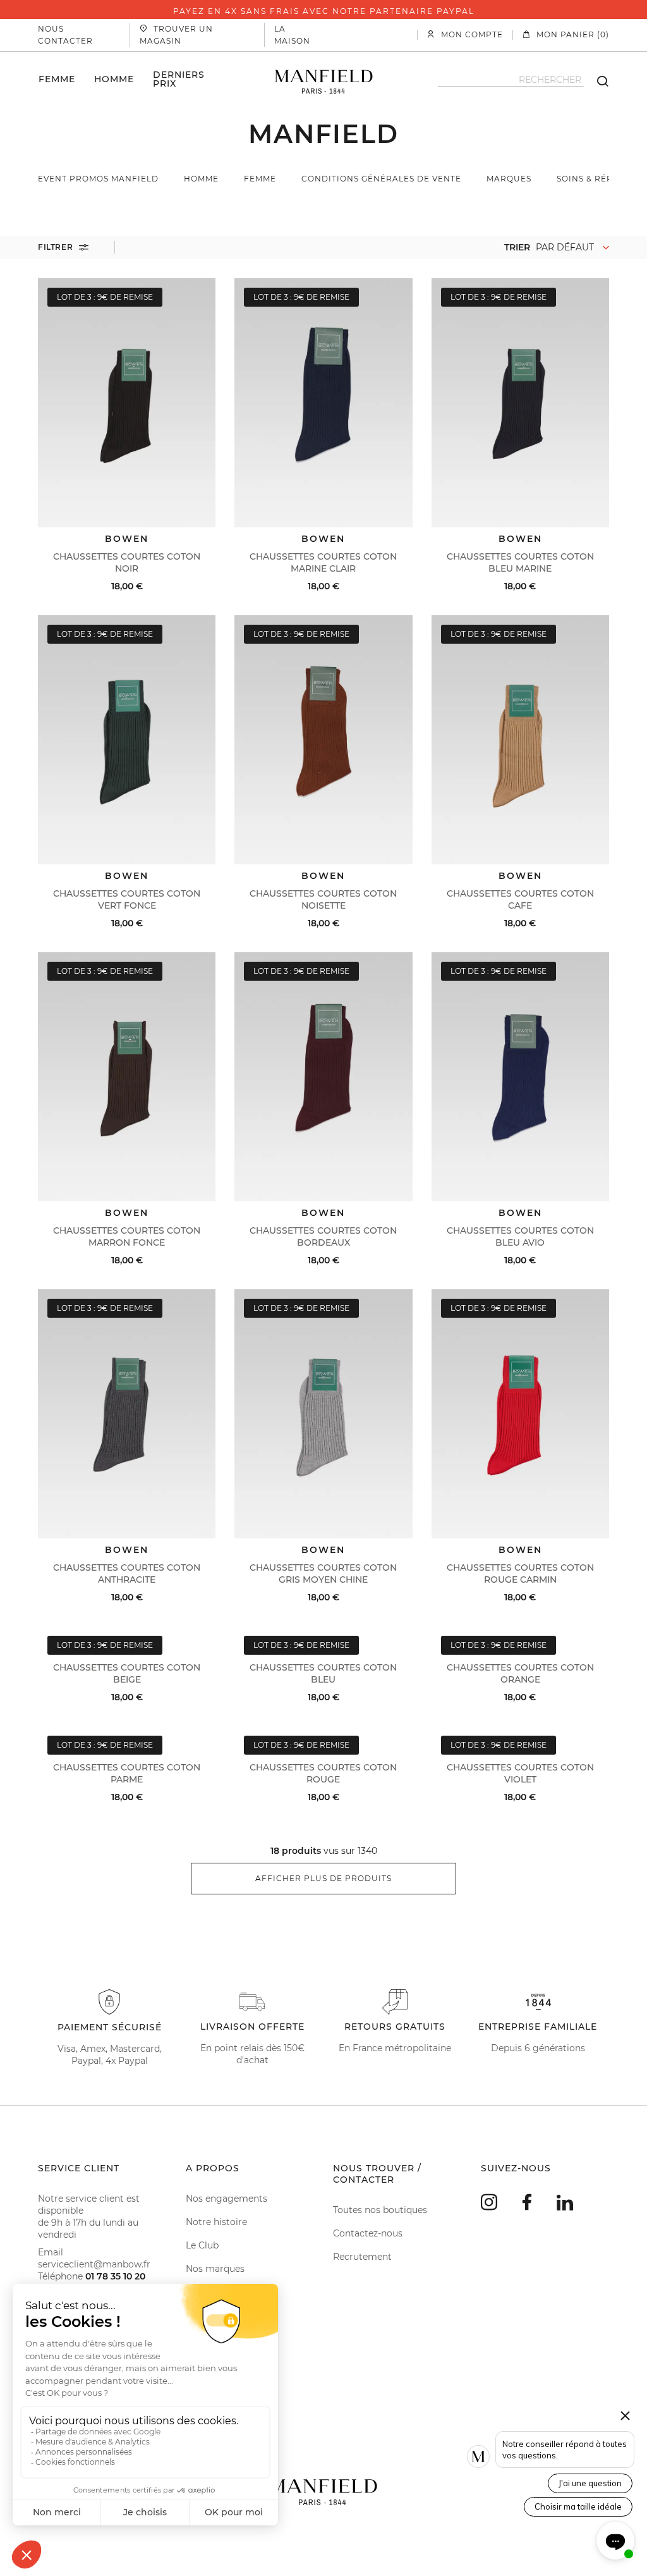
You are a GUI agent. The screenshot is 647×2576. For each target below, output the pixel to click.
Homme (114, 79)
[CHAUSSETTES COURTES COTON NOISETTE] (323, 740)
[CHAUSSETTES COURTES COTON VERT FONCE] (127, 740)
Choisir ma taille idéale (578, 2506)
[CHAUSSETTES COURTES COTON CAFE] (520, 740)
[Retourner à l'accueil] (324, 80)
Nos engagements (227, 2199)
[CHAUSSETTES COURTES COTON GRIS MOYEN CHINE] (323, 1414)
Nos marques (215, 2269)
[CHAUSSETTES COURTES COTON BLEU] (323, 1632)
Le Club (202, 2245)
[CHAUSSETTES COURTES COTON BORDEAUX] (323, 1077)
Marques (509, 179)
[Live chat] (615, 2541)
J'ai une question (590, 2483)
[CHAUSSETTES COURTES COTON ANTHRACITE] (127, 1414)
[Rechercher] (596, 80)
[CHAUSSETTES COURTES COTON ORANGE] (520, 1632)
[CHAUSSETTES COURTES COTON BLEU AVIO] (520, 1077)
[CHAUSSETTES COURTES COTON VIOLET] (520, 1732)
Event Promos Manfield (98, 179)
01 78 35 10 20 (115, 2276)
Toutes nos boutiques (380, 2210)
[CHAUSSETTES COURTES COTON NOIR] (127, 403)
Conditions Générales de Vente (381, 179)
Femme (57, 79)
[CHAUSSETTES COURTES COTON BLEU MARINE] (520, 403)
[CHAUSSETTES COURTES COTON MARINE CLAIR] (323, 403)
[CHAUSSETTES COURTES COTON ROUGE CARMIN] (520, 1414)
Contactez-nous (368, 2233)
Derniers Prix (179, 79)
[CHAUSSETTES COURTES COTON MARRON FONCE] (127, 1077)
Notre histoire (216, 2222)
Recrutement (362, 2257)
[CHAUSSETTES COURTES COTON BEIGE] (127, 1632)
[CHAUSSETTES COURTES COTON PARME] (127, 1732)
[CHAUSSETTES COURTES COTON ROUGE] (323, 1732)
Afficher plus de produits (323, 1878)
